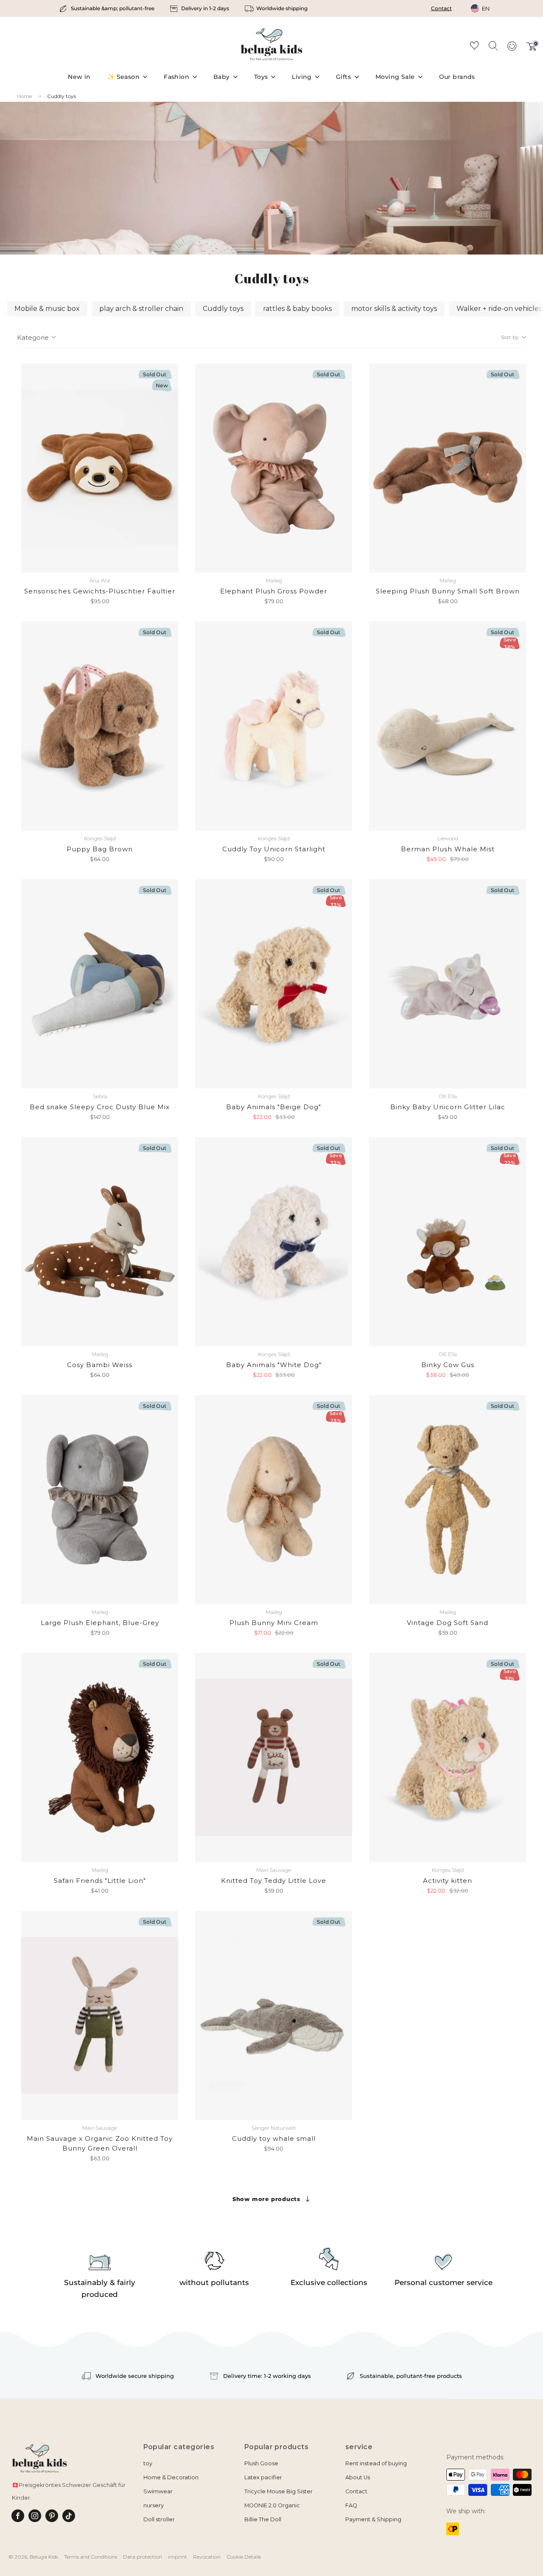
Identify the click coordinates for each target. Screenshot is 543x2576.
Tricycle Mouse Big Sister (278, 2491)
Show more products (266, 2199)
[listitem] (108, 8)
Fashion (176, 77)
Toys (261, 77)
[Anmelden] (512, 49)
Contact (441, 8)
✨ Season (123, 77)
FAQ (351, 2505)
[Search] (493, 45)
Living (302, 77)
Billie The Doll (263, 2519)
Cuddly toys (62, 96)
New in (79, 77)
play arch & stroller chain (141, 309)
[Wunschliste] (474, 47)
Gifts (343, 77)
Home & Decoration (171, 2477)
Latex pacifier (263, 2477)
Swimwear (158, 2491)
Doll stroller (159, 2519)
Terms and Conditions (91, 2557)
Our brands (457, 77)
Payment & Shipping (373, 2519)
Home (24, 96)
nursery (154, 2505)
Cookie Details (244, 2557)
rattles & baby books (297, 309)
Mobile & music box (47, 309)
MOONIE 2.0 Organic (272, 2505)
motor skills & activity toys (394, 309)
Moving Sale (395, 77)
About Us (358, 2477)
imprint (178, 2557)
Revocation (207, 2557)
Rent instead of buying (376, 2463)
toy (148, 2463)
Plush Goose (261, 2463)
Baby (222, 77)
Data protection (143, 2557)
